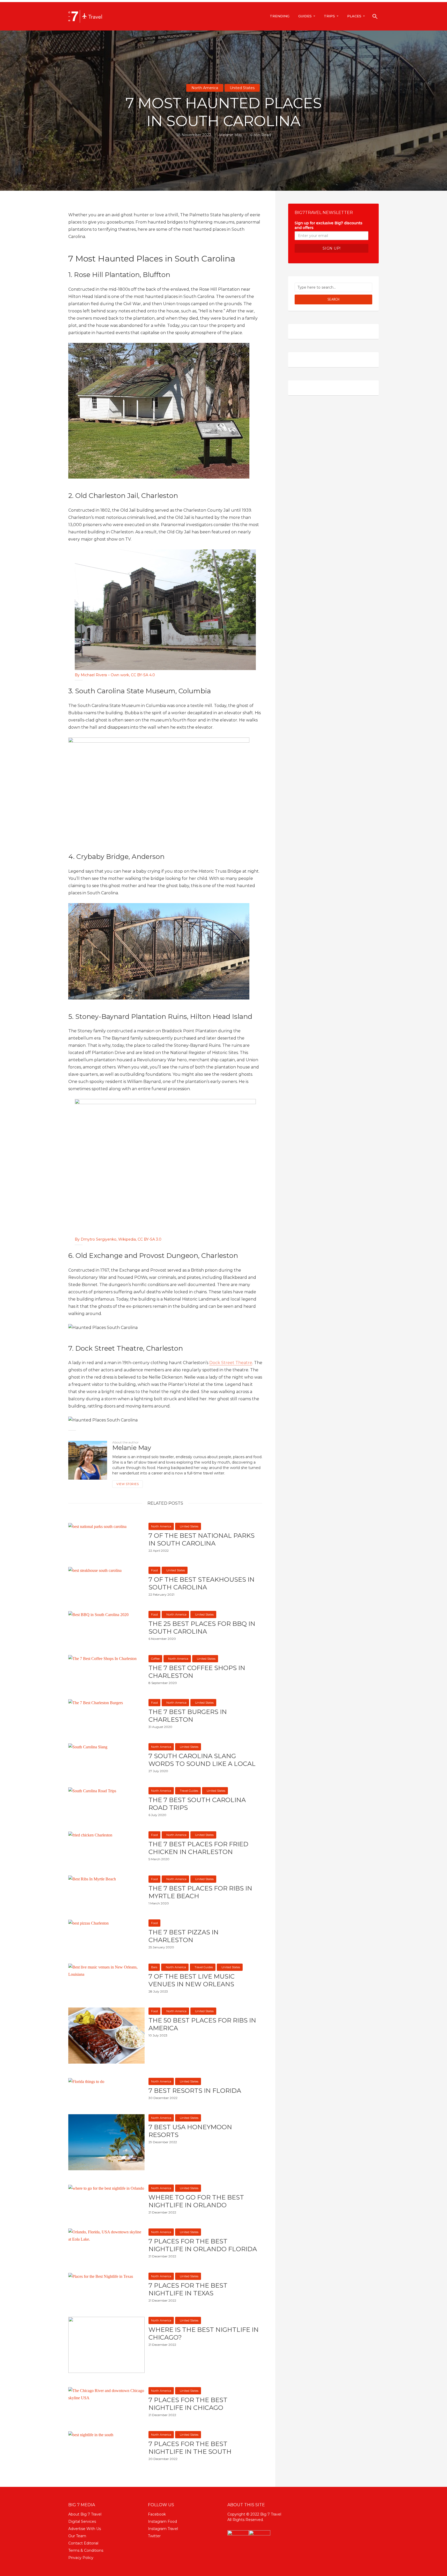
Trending (280, 16)
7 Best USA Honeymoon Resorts (190, 2131)
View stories (128, 1484)
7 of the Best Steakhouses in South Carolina (202, 1583)
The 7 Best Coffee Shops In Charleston (197, 1672)
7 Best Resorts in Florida (195, 2091)
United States (242, 88)
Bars (154, 1967)
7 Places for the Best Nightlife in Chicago (188, 2404)
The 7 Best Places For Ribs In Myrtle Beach (200, 1892)
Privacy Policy (81, 2558)
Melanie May (231, 135)
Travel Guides (189, 1791)
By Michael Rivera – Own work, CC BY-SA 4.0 (115, 675)
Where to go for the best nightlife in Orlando (196, 2201)
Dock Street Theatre (231, 1363)
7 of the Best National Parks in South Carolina (202, 1539)
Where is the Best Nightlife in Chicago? (204, 2333)
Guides (305, 16)
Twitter (154, 2536)
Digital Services (82, 2521)
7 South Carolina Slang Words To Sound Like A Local (202, 1760)
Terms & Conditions (86, 2550)
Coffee (155, 1659)
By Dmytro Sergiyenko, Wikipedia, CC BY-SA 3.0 (118, 1239)
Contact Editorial (83, 2543)
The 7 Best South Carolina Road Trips (197, 1804)
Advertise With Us (85, 2529)
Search (334, 299)
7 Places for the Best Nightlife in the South (190, 2448)
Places (354, 16)
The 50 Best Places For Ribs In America (202, 2024)
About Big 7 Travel (85, 2514)
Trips (329, 16)
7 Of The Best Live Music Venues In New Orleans (192, 1980)
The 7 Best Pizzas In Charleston (184, 1936)
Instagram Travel (163, 2529)
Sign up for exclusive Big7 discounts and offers (329, 225)
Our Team (77, 2536)
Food (154, 1570)
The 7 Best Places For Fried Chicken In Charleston (198, 1848)
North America (205, 88)
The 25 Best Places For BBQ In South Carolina (202, 1628)
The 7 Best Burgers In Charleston (188, 1716)
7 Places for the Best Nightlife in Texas (188, 2289)
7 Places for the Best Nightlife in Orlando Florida (203, 2245)
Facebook (157, 2514)
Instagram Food (162, 2521)
